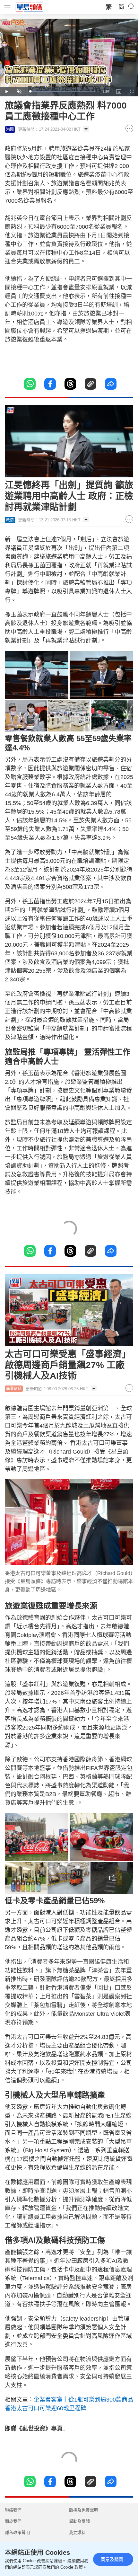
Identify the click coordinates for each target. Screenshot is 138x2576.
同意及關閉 (112, 2559)
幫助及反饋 (79, 2521)
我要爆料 (77, 2532)
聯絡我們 (13, 2510)
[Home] (30, 7)
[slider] (62, 91)
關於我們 (13, 2521)
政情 (10, 520)
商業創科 (14, 1389)
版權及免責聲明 (84, 2510)
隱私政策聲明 (17, 2532)
